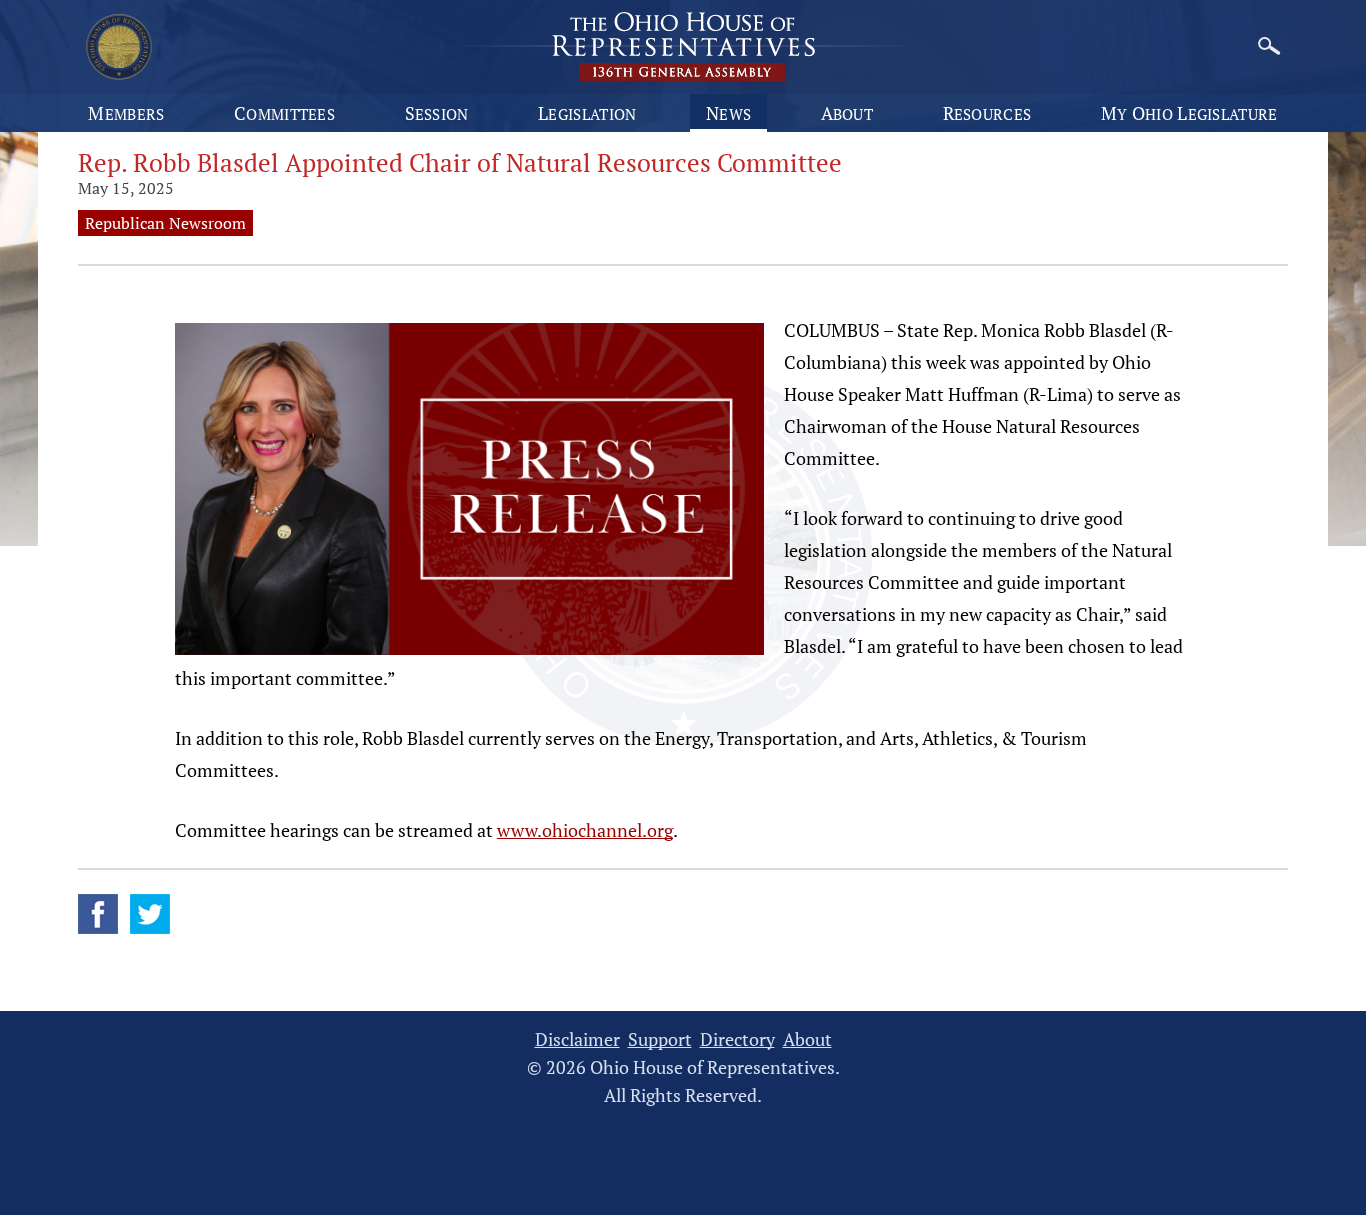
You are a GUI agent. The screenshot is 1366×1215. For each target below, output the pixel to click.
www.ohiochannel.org (585, 830)
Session (437, 113)
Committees (284, 113)
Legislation (587, 113)
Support (660, 1039)
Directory (737, 1039)
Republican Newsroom (165, 223)
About (847, 113)
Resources (987, 113)
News (728, 113)
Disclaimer (577, 1039)
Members (126, 113)
